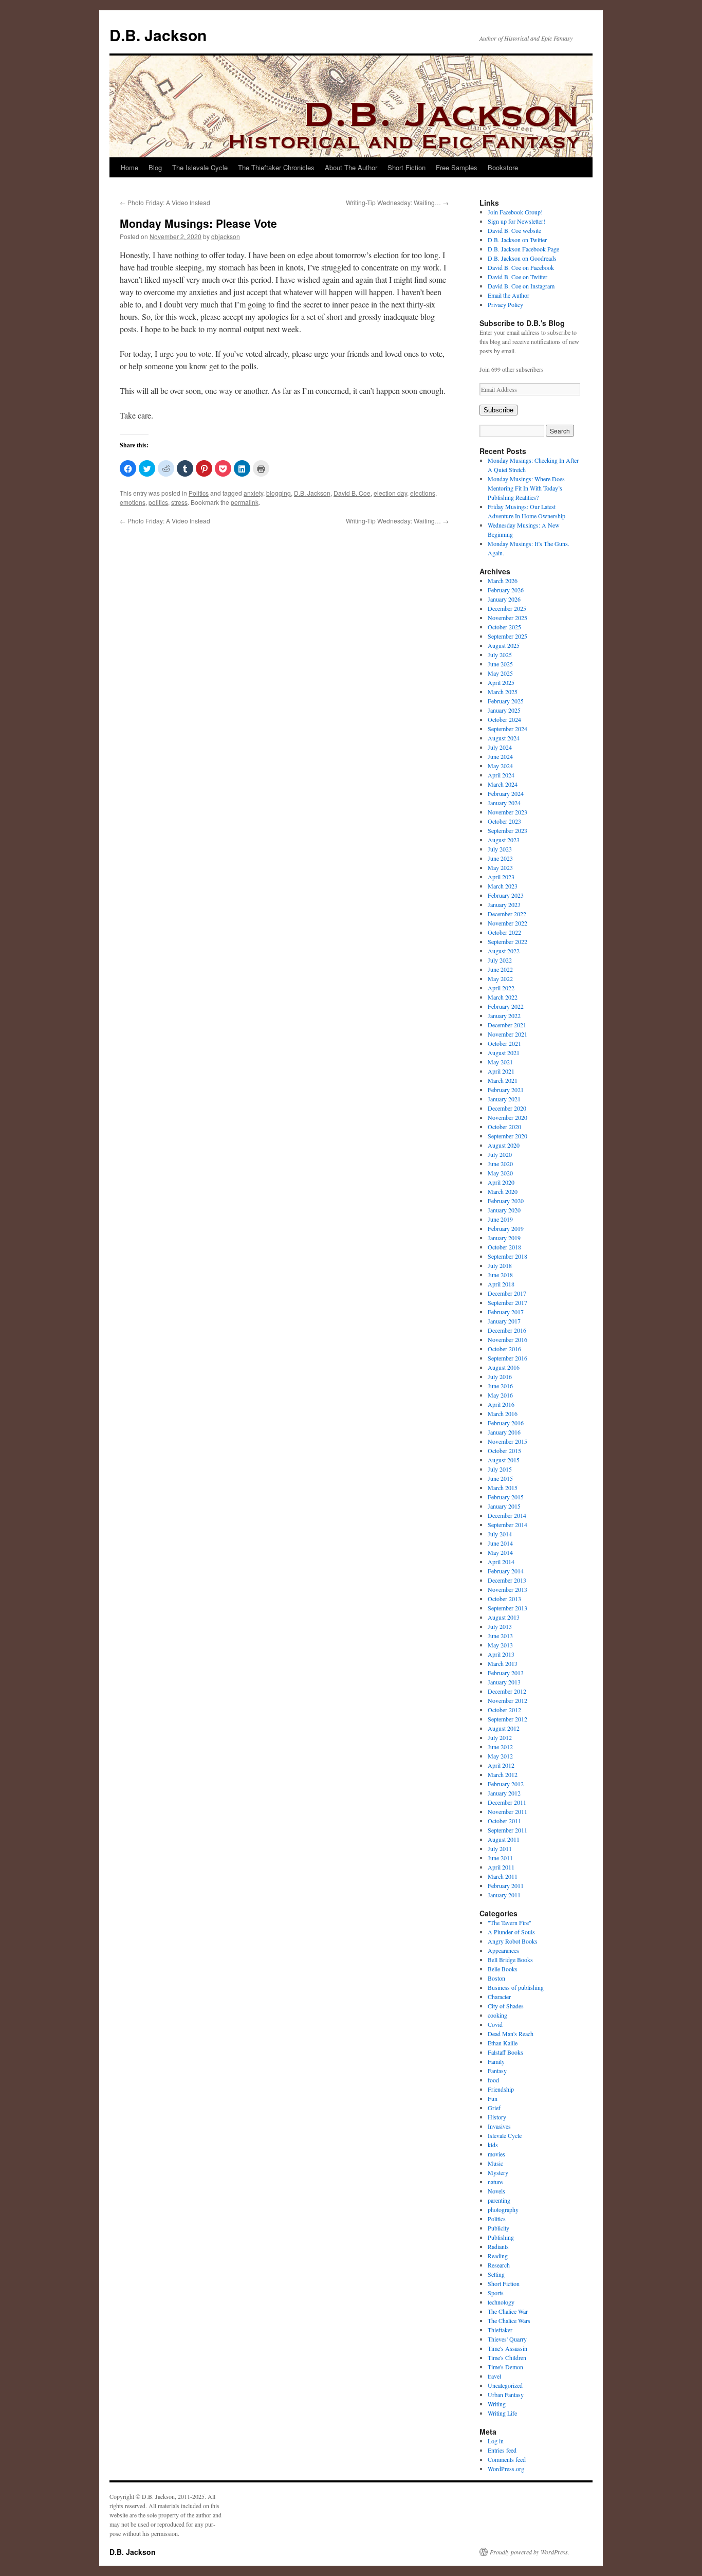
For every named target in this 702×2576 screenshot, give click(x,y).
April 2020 (501, 1182)
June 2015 (500, 1478)
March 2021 (503, 1080)
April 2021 (501, 1071)
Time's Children (507, 2357)
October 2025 (504, 627)
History (497, 2117)
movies (496, 2154)
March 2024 (503, 784)
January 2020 (504, 1210)
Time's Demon (505, 2367)
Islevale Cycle (505, 2135)
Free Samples (457, 167)
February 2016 (506, 1423)
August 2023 (504, 840)
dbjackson (226, 236)
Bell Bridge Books (510, 1960)
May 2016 (500, 1395)
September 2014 (507, 1525)
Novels (496, 2191)
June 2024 (500, 756)
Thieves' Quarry (507, 2339)
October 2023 (504, 821)
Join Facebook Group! (515, 212)
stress (179, 502)
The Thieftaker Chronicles (276, 167)
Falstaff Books (505, 2052)
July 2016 (500, 1376)
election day (390, 493)
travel (494, 2376)
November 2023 (507, 812)
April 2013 (501, 1654)
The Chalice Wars (509, 2320)
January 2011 (504, 1895)
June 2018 (500, 1275)
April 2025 (501, 682)
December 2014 (507, 1515)
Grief (494, 2108)
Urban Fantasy (506, 2394)
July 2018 (500, 1265)
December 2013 (507, 1580)
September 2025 (507, 636)
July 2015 (500, 1469)
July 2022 (500, 960)
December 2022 (507, 914)
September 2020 (507, 1136)
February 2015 (506, 1497)
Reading (498, 2256)
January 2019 (504, 1238)
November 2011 (507, 1811)
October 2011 (504, 1821)
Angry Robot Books (513, 1941)
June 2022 (500, 969)
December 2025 (507, 608)
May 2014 (500, 1552)
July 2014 (500, 1534)
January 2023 (504, 904)
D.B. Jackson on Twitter (517, 240)
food (493, 2080)
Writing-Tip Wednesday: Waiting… (397, 202)
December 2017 (507, 1293)
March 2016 (503, 1413)
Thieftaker (500, 2330)
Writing (497, 2404)
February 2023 (506, 895)
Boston (496, 1978)
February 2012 (506, 1784)
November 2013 (507, 1589)
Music (495, 2163)
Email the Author (509, 295)
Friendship (501, 2089)
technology (501, 2302)
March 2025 (503, 692)
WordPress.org (506, 2469)
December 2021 (507, 1025)
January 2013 (504, 1682)
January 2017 (504, 1321)
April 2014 (501, 1562)
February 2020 (506, 1201)
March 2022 (503, 997)
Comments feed (507, 2459)
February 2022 (506, 1006)
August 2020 (504, 1145)
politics (158, 502)
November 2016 (507, 1339)
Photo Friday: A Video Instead (165, 202)
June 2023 (500, 858)
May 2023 (500, 867)
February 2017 (506, 1312)
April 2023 (501, 877)
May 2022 (500, 978)
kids (493, 2145)
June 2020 (500, 1164)
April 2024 (501, 775)
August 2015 (504, 1460)
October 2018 (504, 1247)
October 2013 (504, 1599)
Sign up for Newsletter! (516, 221)
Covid (495, 2024)
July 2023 (500, 849)
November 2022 (507, 923)
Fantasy (497, 2071)
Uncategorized (505, 2385)
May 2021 (500, 1062)
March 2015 (503, 1487)
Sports (496, 2293)
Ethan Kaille (503, 2043)
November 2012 (507, 1700)
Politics (199, 493)
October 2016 (504, 1349)
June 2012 (500, 1747)
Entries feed (502, 2450)
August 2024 (504, 738)
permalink (245, 502)
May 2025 (500, 673)
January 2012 (504, 1793)
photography (503, 2209)
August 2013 (504, 1617)
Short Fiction (407, 167)
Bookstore (503, 167)
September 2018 (507, 1256)
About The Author (351, 167)
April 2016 (501, 1404)
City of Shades (506, 2006)
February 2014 (506, 1571)
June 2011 (500, 1858)
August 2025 (504, 645)
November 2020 (507, 1117)
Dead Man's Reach (511, 2034)
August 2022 (504, 951)
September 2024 (507, 729)
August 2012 (504, 1728)
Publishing (501, 2237)
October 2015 (504, 1450)
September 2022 (507, 941)
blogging (279, 493)
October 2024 (504, 719)
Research (499, 2265)
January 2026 (504, 599)
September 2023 (507, 830)
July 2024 (500, 747)
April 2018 (501, 1284)
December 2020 (507, 1108)
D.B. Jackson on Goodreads (522, 258)
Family (496, 2061)
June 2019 (500, 1219)
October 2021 (504, 1043)
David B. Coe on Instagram (521, 286)
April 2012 (501, 1765)
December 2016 (507, 1330)
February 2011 (506, 1885)
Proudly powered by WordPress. (530, 2552)
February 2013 (506, 1673)
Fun (493, 2098)
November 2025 (507, 618)
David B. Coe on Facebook (521, 267)
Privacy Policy (505, 304)
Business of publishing (516, 1987)
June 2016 (500, 1386)
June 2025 (500, 664)
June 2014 (500, 1543)
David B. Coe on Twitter (518, 277)
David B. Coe (352, 493)
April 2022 (501, 988)
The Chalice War (508, 2311)
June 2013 (500, 1636)
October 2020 (504, 1127)
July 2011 (500, 1848)
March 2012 (503, 1774)
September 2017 (507, 1302)
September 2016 (507, 1358)
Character (499, 1997)
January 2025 (504, 710)
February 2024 (506, 793)
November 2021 (507, 1034)
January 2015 (504, 1506)
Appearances (503, 1950)
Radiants (498, 2246)
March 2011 (503, 1876)
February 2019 (506, 1228)
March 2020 (503, 1191)
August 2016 (504, 1367)
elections (423, 493)
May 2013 (500, 1645)
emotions (133, 502)
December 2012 (507, 1691)
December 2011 (507, 1802)
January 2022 (504, 1015)
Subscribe (498, 410)
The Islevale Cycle (200, 167)
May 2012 (500, 1756)
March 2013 (503, 1663)
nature (495, 2182)
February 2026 (506, 590)
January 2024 (504, 803)
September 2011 (507, 1830)
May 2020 (500, 1173)
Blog (155, 167)
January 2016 (504, 1432)
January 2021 (504, 1099)
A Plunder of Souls (511, 1932)
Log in (496, 2441)
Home (130, 167)
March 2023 (503, 886)
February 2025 (506, 701)
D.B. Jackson (158, 35)
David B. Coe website (514, 230)
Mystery (498, 2172)
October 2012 (504, 1710)
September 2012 (507, 1719)
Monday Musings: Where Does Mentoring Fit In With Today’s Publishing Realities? (526, 488)
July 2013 (500, 1626)
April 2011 (501, 1867)
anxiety (253, 493)
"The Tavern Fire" (510, 1922)
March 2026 (503, 580)
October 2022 (504, 932)
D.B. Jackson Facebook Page (523, 249)
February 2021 (506, 1090)
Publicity (498, 2228)
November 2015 (507, 1441)
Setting (496, 2274)
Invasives (499, 2126)
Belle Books (503, 1969)
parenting (499, 2200)
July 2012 (500, 1737)
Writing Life (502, 2413)
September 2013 (507, 1608)
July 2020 (500, 1154)
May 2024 (500, 766)
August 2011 (504, 1839)
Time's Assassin (507, 2348)
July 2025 (500, 655)
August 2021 (504, 1053)
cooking (497, 2015)
